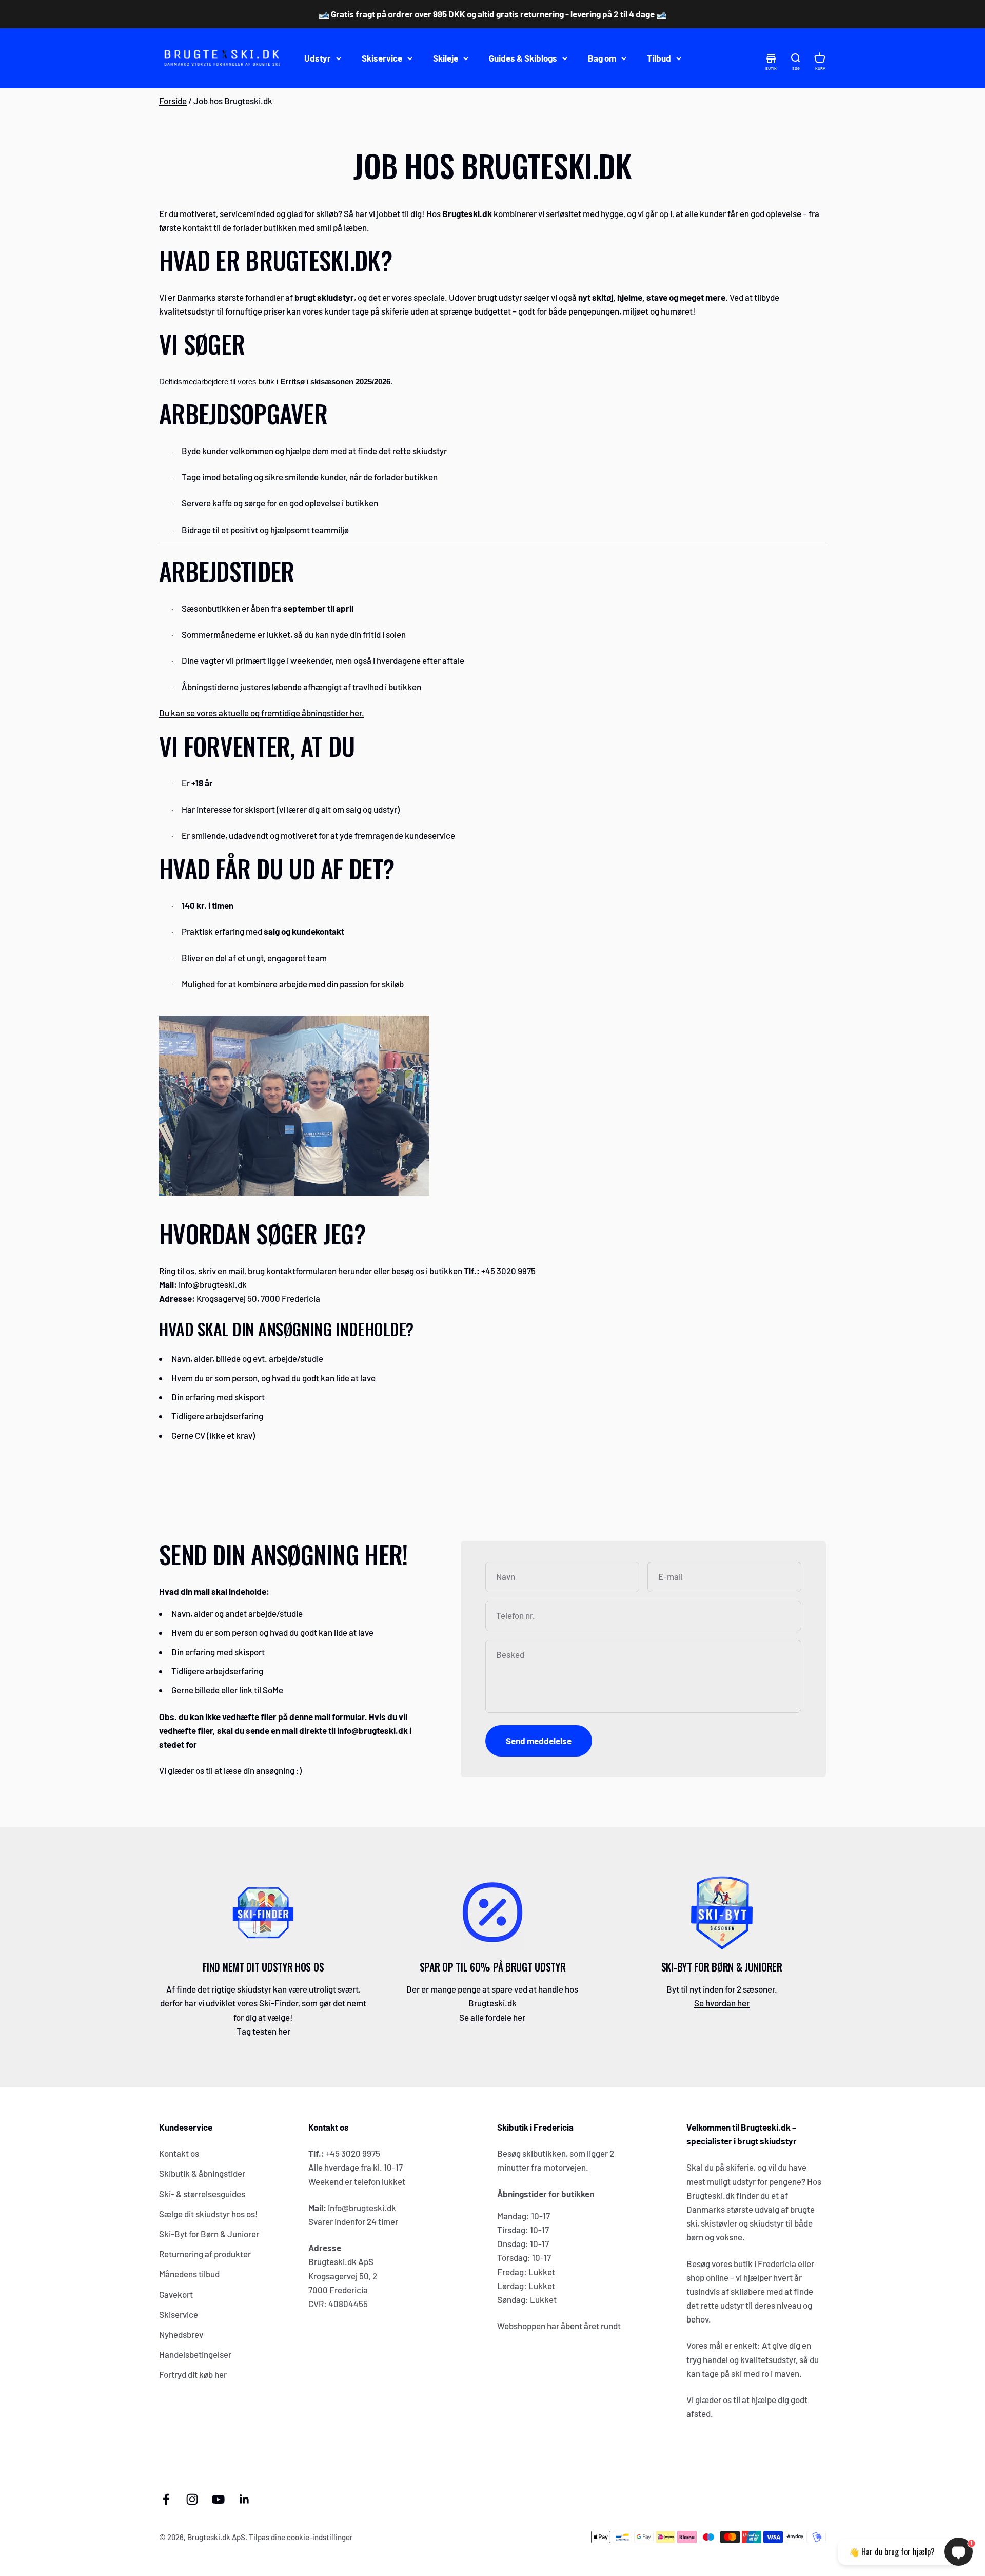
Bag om (602, 58)
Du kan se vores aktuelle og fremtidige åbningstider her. (262, 713)
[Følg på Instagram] (192, 2499)
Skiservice (382, 58)
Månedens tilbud (189, 2274)
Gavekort (176, 2294)
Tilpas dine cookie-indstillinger (301, 2537)
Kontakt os (179, 2153)
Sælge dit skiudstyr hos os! (209, 2214)
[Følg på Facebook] (166, 2499)
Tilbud (659, 58)
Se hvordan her (722, 2003)
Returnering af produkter (205, 2254)
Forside (173, 101)
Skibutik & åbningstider (202, 2173)
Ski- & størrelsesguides (202, 2194)
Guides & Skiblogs (523, 58)
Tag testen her (263, 2031)
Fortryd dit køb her (193, 2374)
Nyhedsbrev (181, 2334)
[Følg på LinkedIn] (244, 2499)
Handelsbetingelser (195, 2354)
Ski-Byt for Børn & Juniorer (209, 2234)
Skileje (446, 58)
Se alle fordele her (492, 2017)
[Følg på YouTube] (218, 2499)
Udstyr (318, 58)
